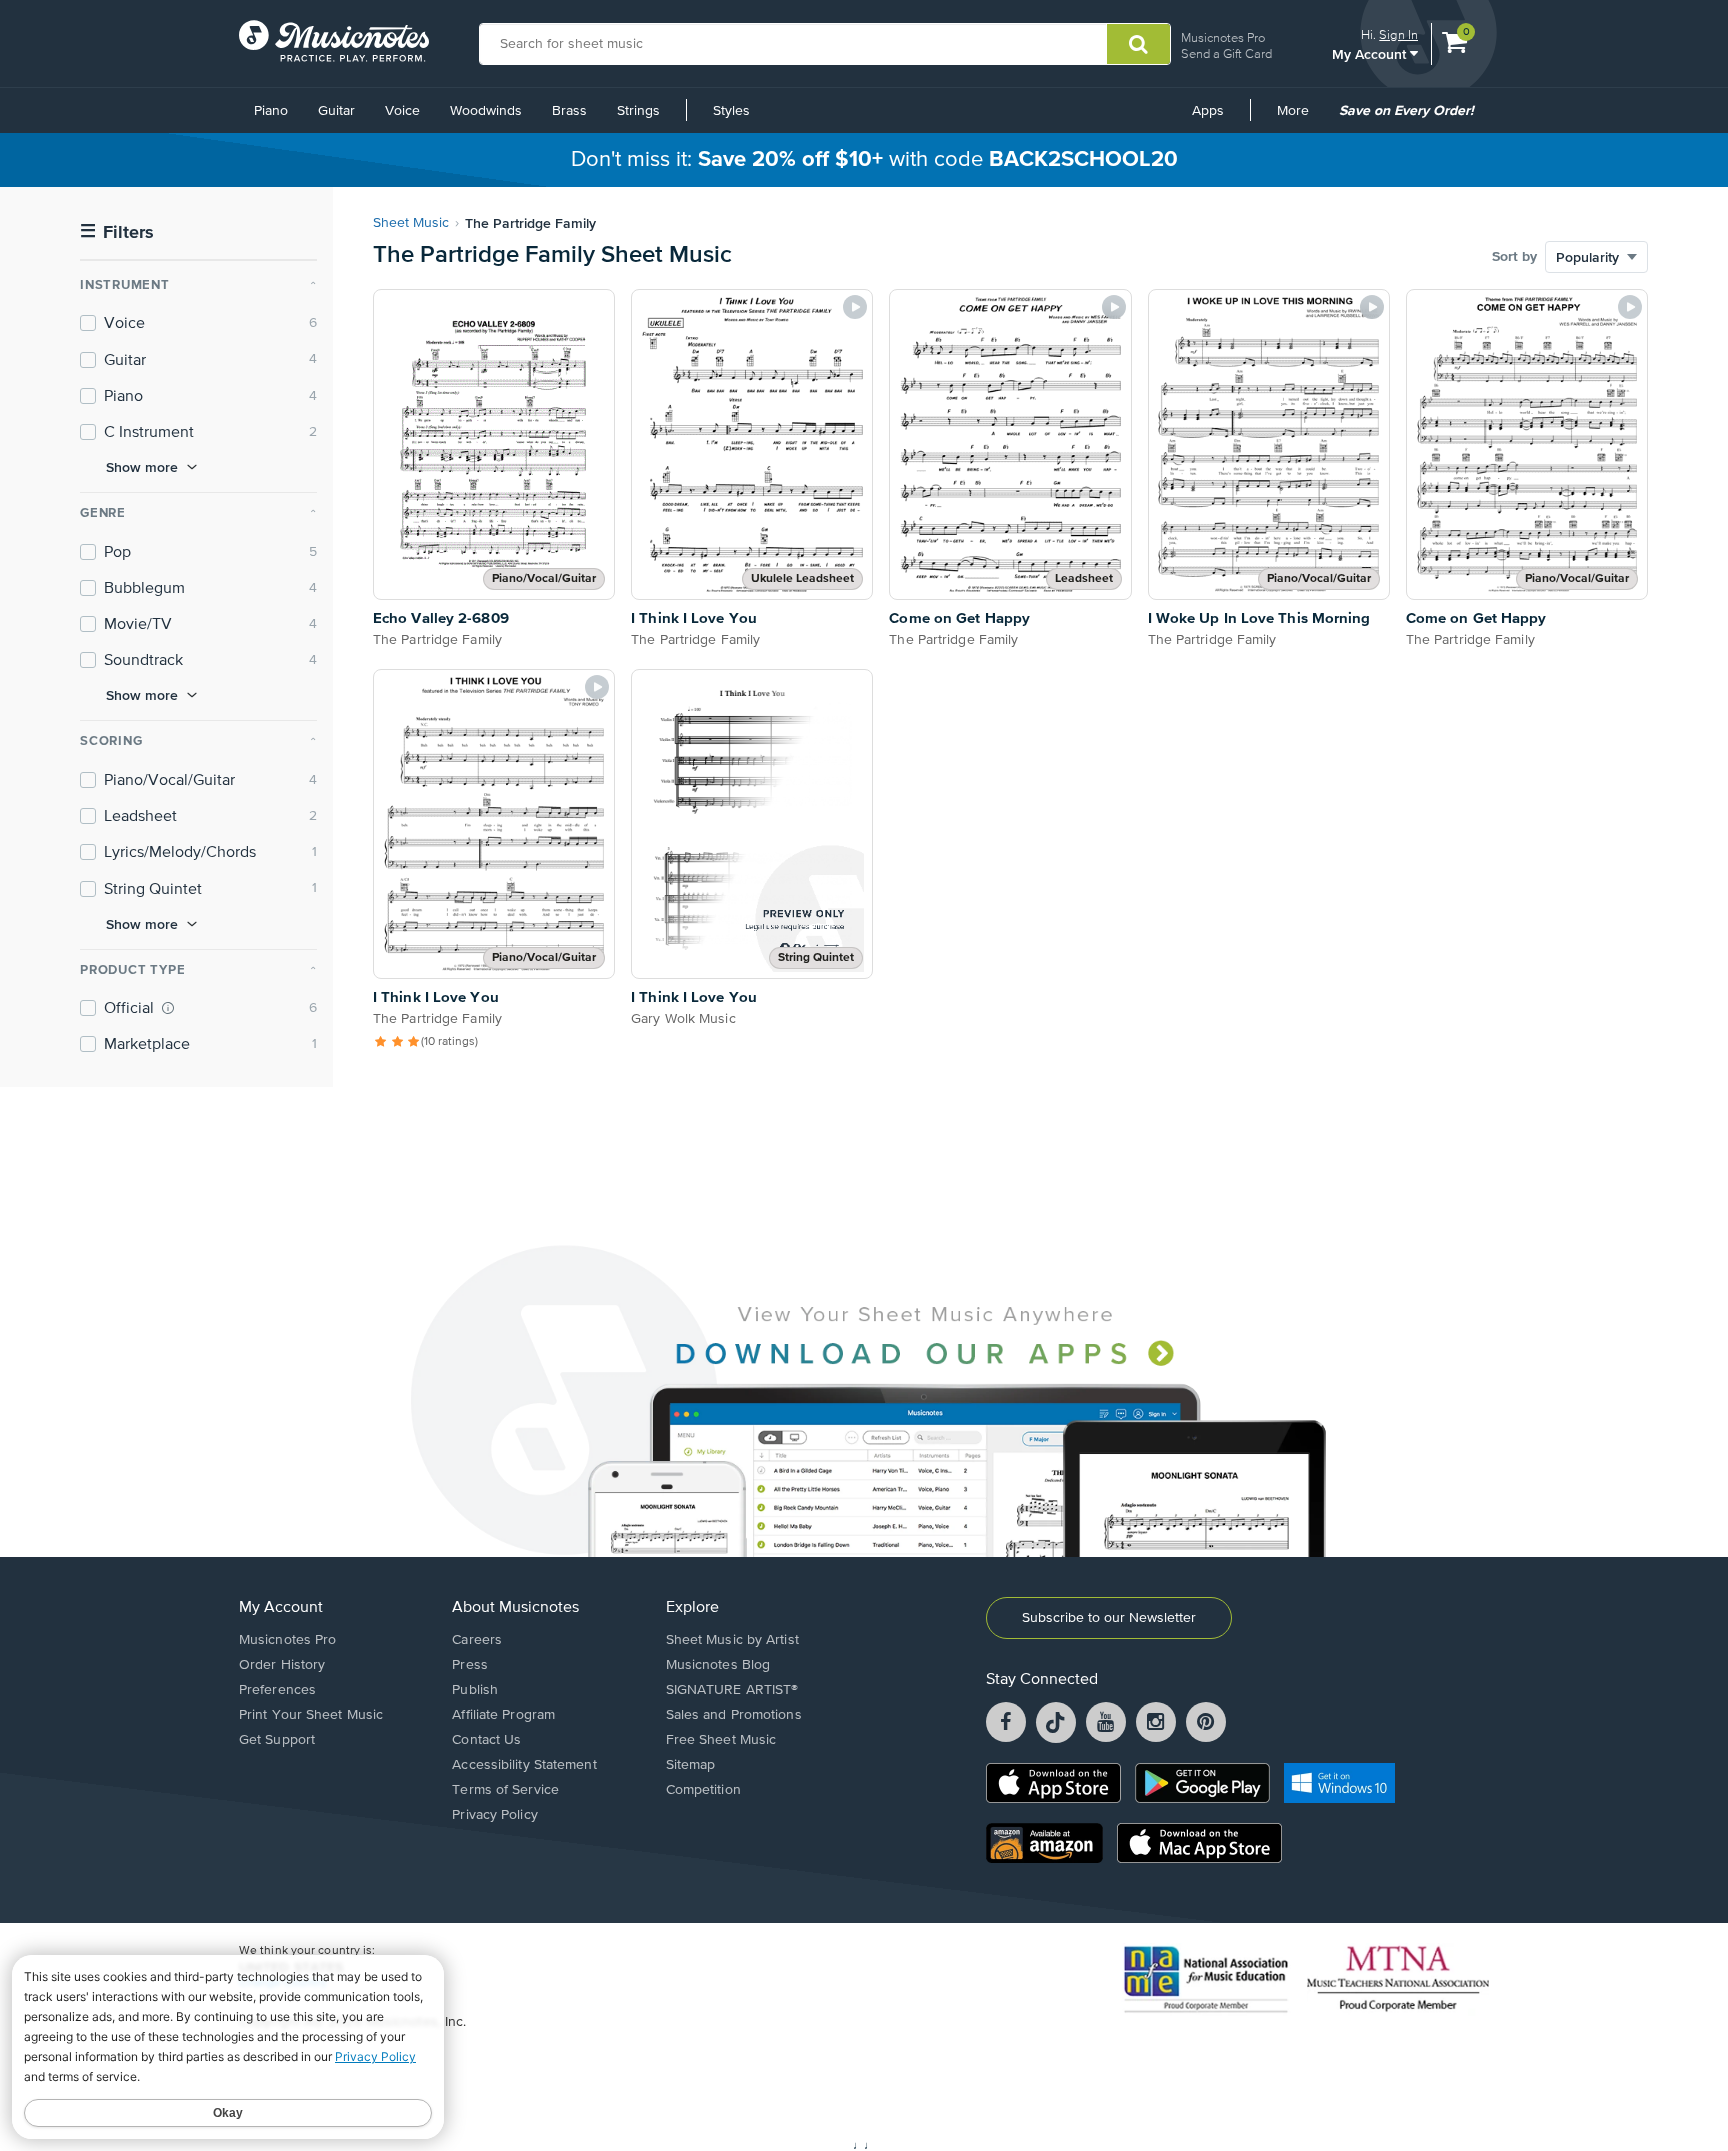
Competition (703, 1790)
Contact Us (486, 1740)
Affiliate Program (503, 1715)
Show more (142, 467)
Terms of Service (505, 1790)
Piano (271, 111)
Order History (282, 1665)
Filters (117, 232)
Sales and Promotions (734, 1715)
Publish (475, 1690)
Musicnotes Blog (718, 1665)
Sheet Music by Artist (732, 1640)
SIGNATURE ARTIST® (732, 1690)
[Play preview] (855, 307)
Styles (731, 111)
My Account (1371, 53)
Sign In (1398, 34)
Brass (569, 111)
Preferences (277, 1690)
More (1300, 118)
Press (470, 1665)
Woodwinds (486, 111)
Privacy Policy (494, 1815)
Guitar (336, 111)
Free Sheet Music (721, 1740)
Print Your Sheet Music (311, 1715)
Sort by (1514, 257)
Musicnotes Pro (1223, 37)
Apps (1208, 111)
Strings (638, 111)
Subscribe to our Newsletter (1109, 1618)
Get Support (277, 1740)
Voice (402, 111)
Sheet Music (411, 223)
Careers (477, 1640)
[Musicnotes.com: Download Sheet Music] (334, 41)
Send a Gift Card (1226, 53)
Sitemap (691, 1765)
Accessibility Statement (524, 1765)
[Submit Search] (1138, 44)
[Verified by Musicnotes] (168, 1008)
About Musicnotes (515, 1608)
